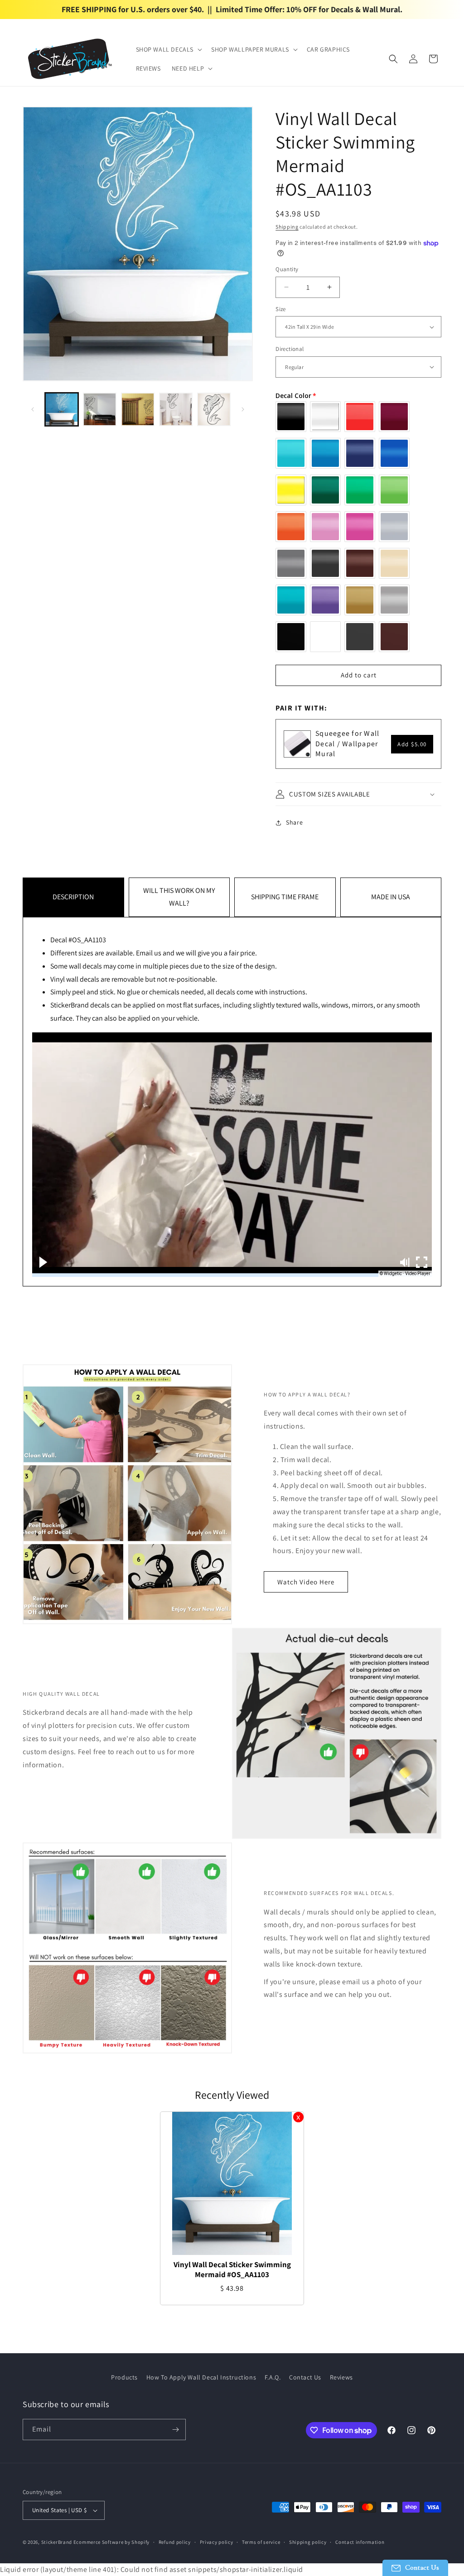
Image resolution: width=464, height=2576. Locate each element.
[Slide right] (243, 409)
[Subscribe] (175, 2430)
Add (412, 744)
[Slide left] (33, 409)
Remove (298, 2117)
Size (281, 309)
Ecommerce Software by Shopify (111, 2542)
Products (124, 2377)
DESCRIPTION (73, 897)
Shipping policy (308, 2542)
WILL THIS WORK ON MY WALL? (179, 897)
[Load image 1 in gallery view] (62, 409)
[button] (168, 49)
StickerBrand (57, 2542)
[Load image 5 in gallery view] (214, 409)
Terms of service (261, 2542)
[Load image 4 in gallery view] (176, 409)
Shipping (287, 227)
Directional (290, 349)
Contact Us (305, 2377)
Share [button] (294, 822)
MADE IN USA (391, 897)
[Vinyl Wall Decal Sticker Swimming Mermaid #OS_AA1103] (232, 2183)
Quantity (287, 269)
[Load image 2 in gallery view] (100, 409)
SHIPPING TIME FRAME (285, 897)
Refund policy (175, 2542)
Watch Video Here (306, 1582)
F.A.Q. (273, 2377)
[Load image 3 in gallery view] (138, 409)
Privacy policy (217, 2542)
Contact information (360, 2542)
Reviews (341, 2377)
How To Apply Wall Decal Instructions (201, 2377)
